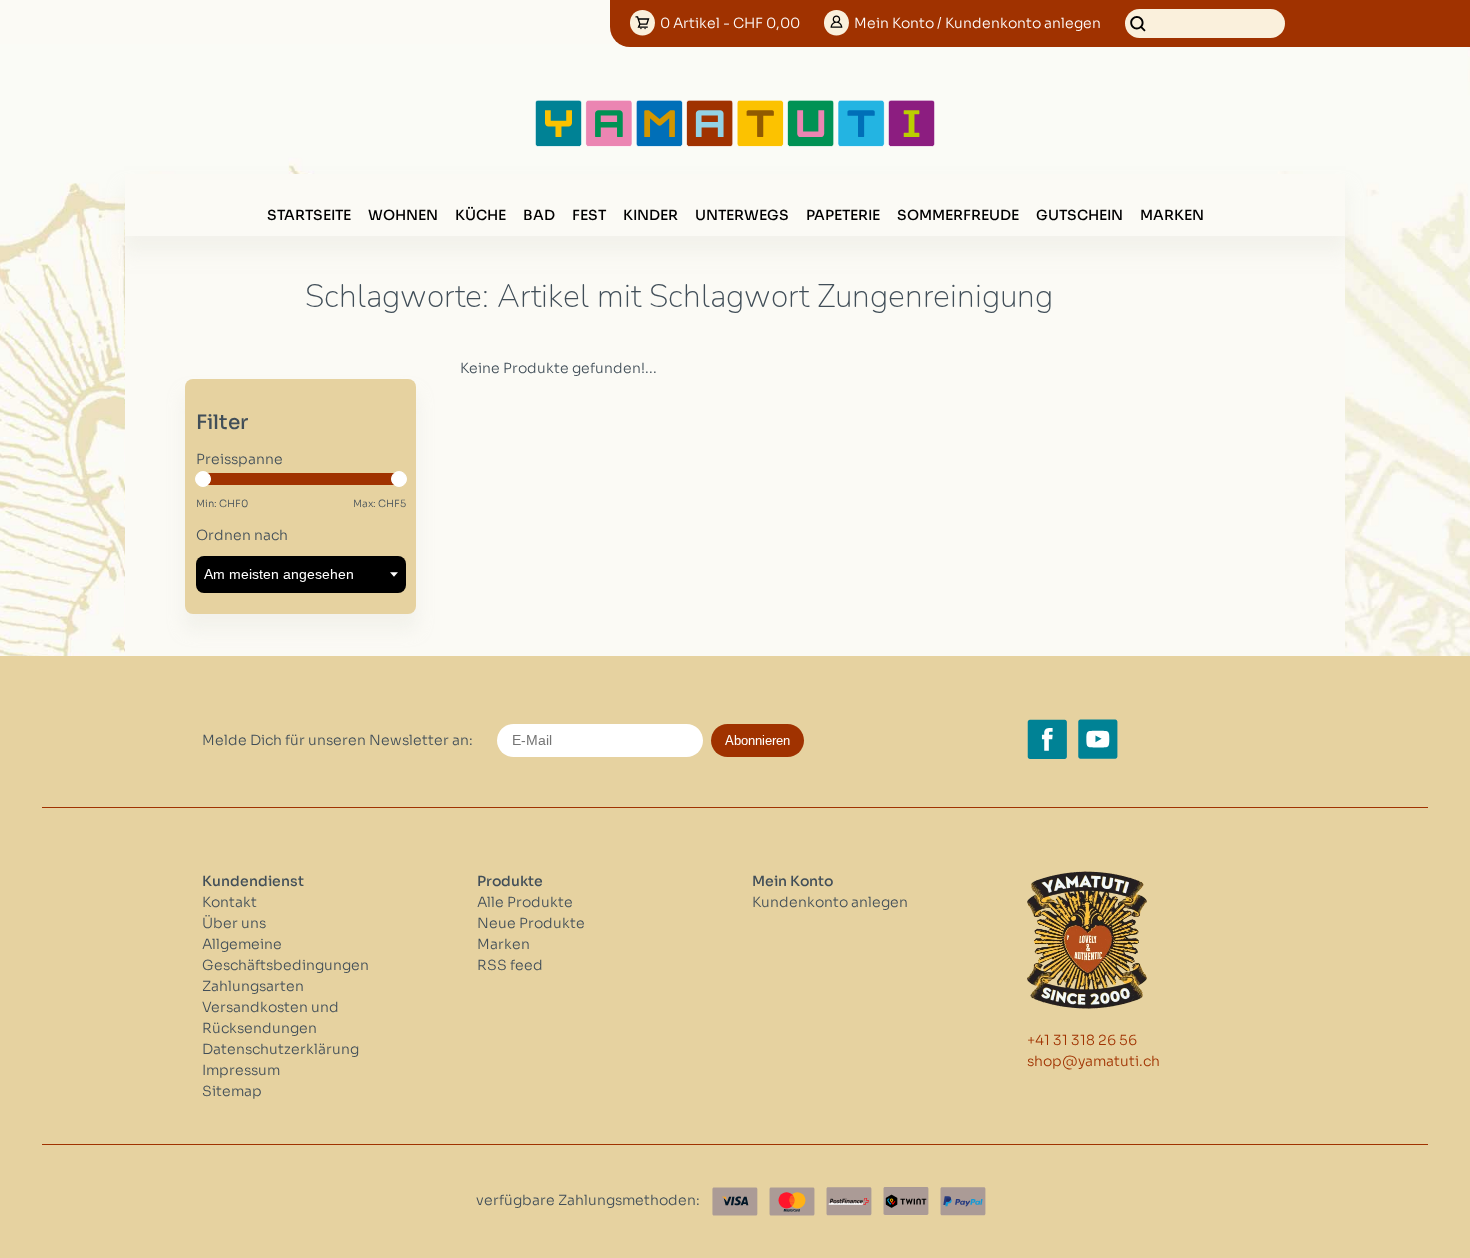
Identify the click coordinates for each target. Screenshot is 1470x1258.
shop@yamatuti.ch (1093, 1061)
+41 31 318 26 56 (1082, 1040)
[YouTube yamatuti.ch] (1098, 739)
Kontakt (229, 902)
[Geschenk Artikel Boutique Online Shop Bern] (735, 142)
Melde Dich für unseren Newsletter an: (337, 740)
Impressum (241, 1070)
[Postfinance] (849, 1201)
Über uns (234, 923)
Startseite (309, 215)
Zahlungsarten (253, 986)
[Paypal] (963, 1201)
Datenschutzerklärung (280, 1049)
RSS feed (510, 965)
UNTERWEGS (742, 215)
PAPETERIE (843, 215)
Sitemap (232, 1091)
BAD (539, 215)
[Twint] (906, 1201)
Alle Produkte (525, 902)
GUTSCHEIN (1079, 215)
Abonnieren (757, 740)
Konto (977, 23)
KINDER (650, 215)
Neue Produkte (531, 923)
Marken (1172, 215)
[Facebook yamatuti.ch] (1047, 739)
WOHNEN (403, 215)
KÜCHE (480, 215)
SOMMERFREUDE (958, 215)
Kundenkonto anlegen (830, 902)
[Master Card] (792, 1201)
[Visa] (735, 1201)
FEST (589, 215)
